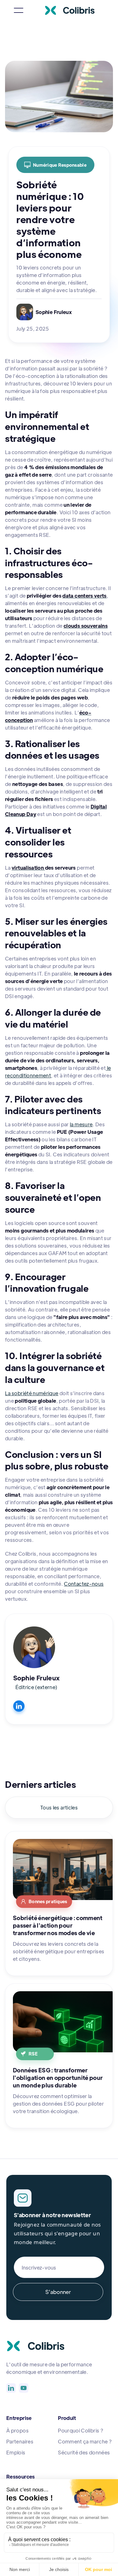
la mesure (81, 1124)
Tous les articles (59, 1807)
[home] (74, 10)
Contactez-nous (84, 1584)
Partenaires (20, 2441)
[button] (19, 10)
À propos (17, 2430)
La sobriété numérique (32, 1393)
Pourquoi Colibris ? (81, 2430)
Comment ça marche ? (85, 2441)
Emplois (16, 2452)
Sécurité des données (84, 2452)
